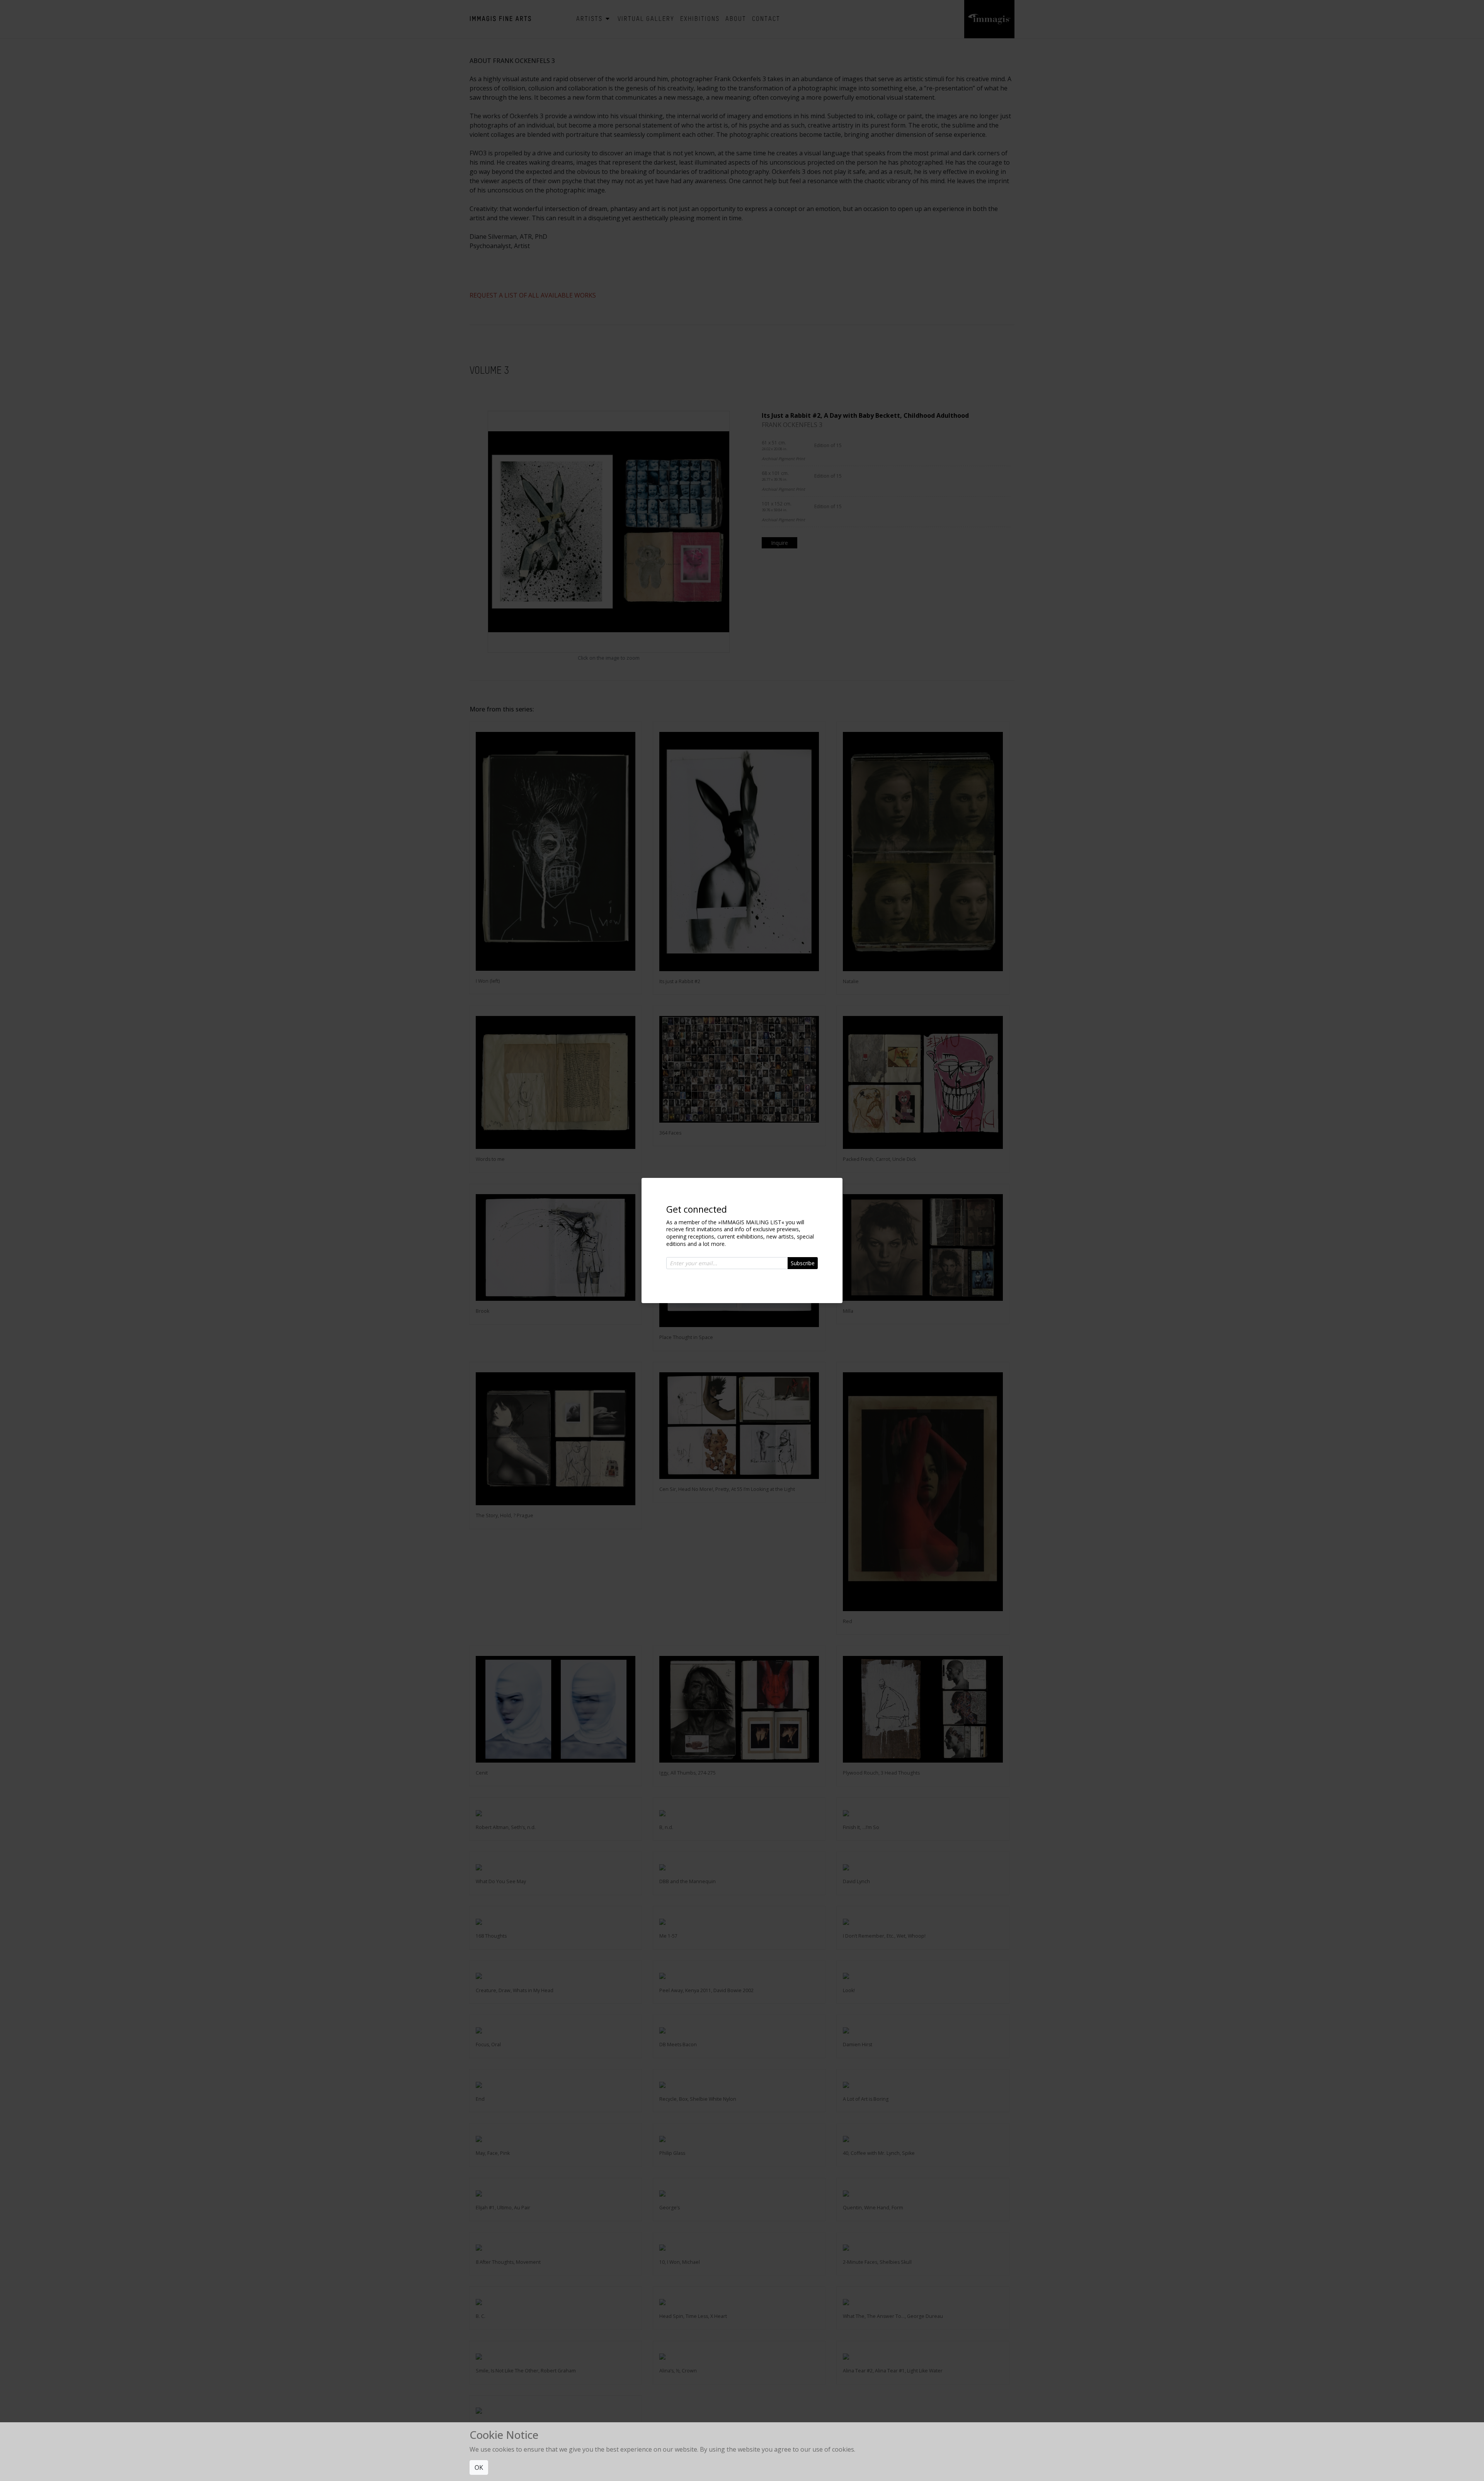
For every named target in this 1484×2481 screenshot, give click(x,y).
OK (479, 2467)
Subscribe (803, 1263)
